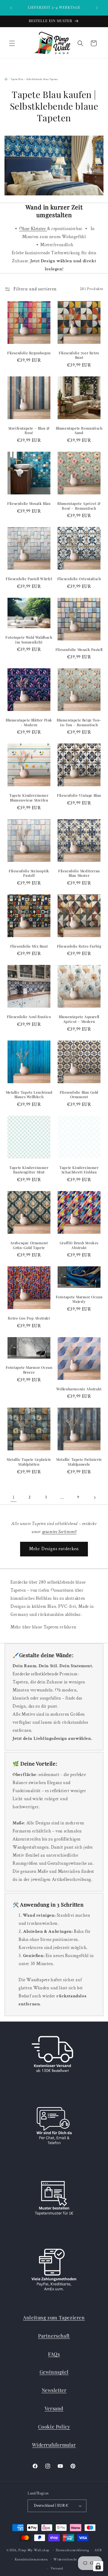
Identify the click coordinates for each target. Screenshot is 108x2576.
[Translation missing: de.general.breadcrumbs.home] (6, 79)
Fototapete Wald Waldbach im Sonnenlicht (29, 640)
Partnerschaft (54, 2336)
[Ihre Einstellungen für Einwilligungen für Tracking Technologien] (98, 2566)
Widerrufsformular (54, 2445)
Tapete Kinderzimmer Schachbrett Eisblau (79, 1170)
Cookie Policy (54, 2426)
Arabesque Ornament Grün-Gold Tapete (29, 1245)
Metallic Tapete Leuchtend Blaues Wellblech (29, 1095)
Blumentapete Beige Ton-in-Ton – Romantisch (79, 722)
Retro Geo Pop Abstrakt (29, 1318)
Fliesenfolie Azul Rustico (29, 1017)
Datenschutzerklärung (72, 2550)
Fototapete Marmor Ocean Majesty (79, 1299)
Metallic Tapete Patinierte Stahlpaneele (79, 1462)
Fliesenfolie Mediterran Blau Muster (79, 873)
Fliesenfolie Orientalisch (79, 579)
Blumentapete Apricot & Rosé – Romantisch (79, 506)
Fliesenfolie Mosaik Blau (29, 504)
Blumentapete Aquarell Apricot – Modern (79, 1019)
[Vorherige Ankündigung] (11, 8)
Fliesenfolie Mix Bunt (29, 946)
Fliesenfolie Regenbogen (29, 353)
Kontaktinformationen (31, 2560)
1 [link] (14, 1497)
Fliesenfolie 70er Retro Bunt (79, 355)
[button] (12, 43)
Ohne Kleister (33, 229)
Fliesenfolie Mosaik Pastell (79, 650)
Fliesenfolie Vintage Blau (79, 795)
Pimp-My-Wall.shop (34, 2550)
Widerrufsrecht (65, 2560)
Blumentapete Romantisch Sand (79, 431)
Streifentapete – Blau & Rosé (29, 431)
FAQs (54, 2354)
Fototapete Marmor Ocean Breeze (29, 1370)
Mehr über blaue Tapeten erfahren (43, 1627)
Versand (54, 2408)
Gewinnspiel (54, 2372)
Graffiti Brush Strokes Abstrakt (79, 1245)
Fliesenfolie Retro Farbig (79, 946)
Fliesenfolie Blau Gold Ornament (79, 1095)
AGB (98, 2550)
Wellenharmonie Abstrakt (79, 1389)
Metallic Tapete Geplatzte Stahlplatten (29, 1462)
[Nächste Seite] (94, 1498)
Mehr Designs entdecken (54, 1549)
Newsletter (54, 2390)
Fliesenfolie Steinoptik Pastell (29, 873)
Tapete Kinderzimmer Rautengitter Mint (29, 1170)
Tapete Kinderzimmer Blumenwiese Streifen (29, 798)
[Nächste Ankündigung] (97, 8)
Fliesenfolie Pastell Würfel (29, 579)
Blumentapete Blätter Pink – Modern (29, 722)
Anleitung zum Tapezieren (54, 2317)
